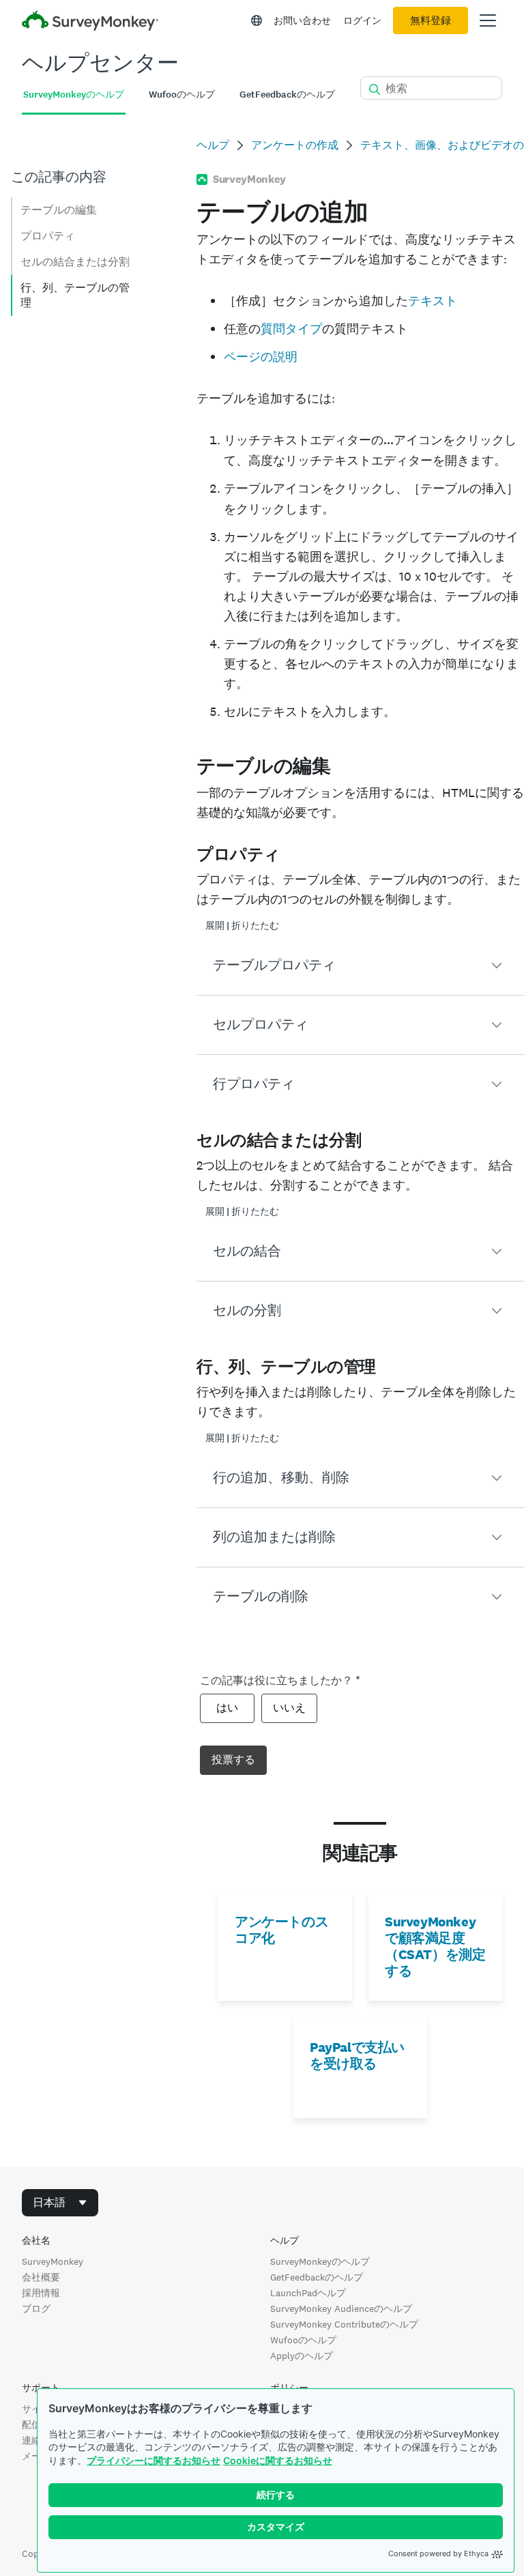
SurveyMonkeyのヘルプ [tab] (74, 95)
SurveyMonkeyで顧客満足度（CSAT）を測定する (435, 1946)
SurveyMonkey (53, 2261)
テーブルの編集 (59, 210)
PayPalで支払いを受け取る (357, 2055)
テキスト (433, 301)
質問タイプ (291, 329)
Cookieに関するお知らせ (278, 2460)
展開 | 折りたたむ (242, 926)
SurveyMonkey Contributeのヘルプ (344, 2324)
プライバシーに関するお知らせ (154, 2460)
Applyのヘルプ (302, 2356)
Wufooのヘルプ (303, 2340)
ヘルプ (213, 145)
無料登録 (431, 20)
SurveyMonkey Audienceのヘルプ (341, 2309)
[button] (360, 966)
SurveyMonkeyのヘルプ (320, 2261)
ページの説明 (261, 357)
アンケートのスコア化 (281, 1930)
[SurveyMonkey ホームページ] (90, 22)
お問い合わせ (302, 20)
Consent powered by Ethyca (438, 2553)
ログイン (362, 20)
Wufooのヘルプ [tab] (182, 95)
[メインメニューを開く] (488, 20)
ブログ (36, 2309)
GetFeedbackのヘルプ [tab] (287, 95)
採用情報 (41, 2293)
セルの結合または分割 (75, 262)
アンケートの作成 (295, 145)
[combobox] (60, 2203)
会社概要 (41, 2277)
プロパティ (48, 236)
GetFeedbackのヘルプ (317, 2277)
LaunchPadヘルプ (308, 2293)
